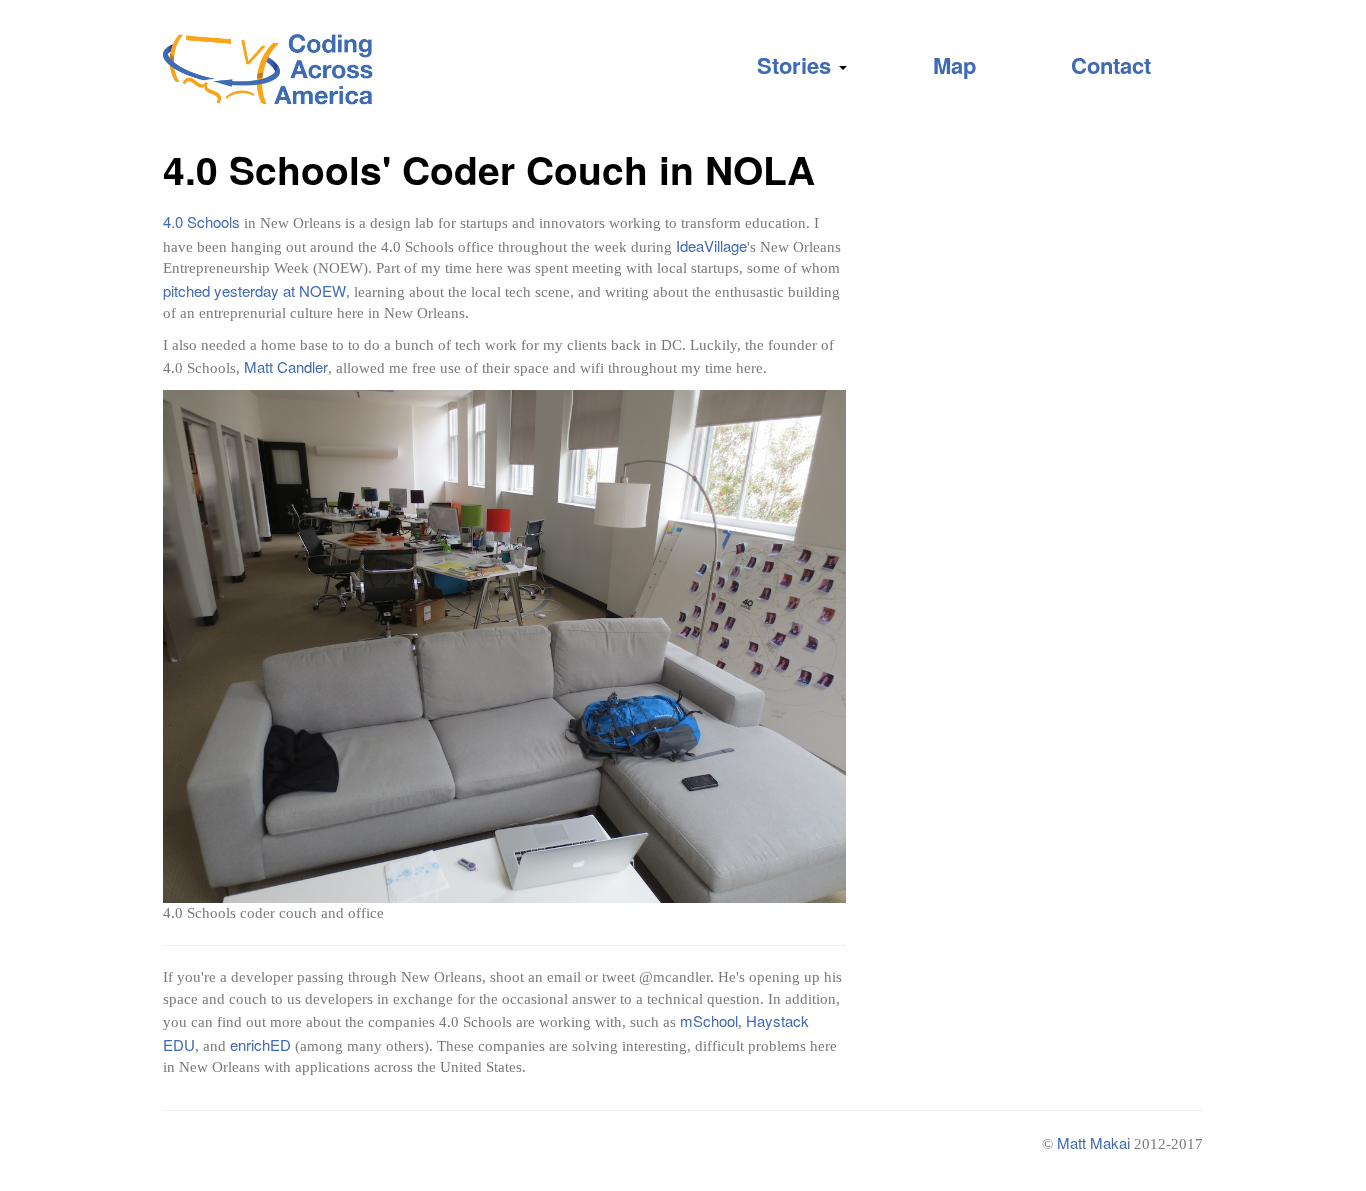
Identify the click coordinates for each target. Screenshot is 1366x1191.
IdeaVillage (711, 245)
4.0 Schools (201, 221)
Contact (1111, 65)
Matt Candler (286, 366)
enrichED (260, 1044)
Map (954, 65)
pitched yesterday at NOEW (254, 290)
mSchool (709, 1020)
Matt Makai (1093, 1142)
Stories (797, 65)
